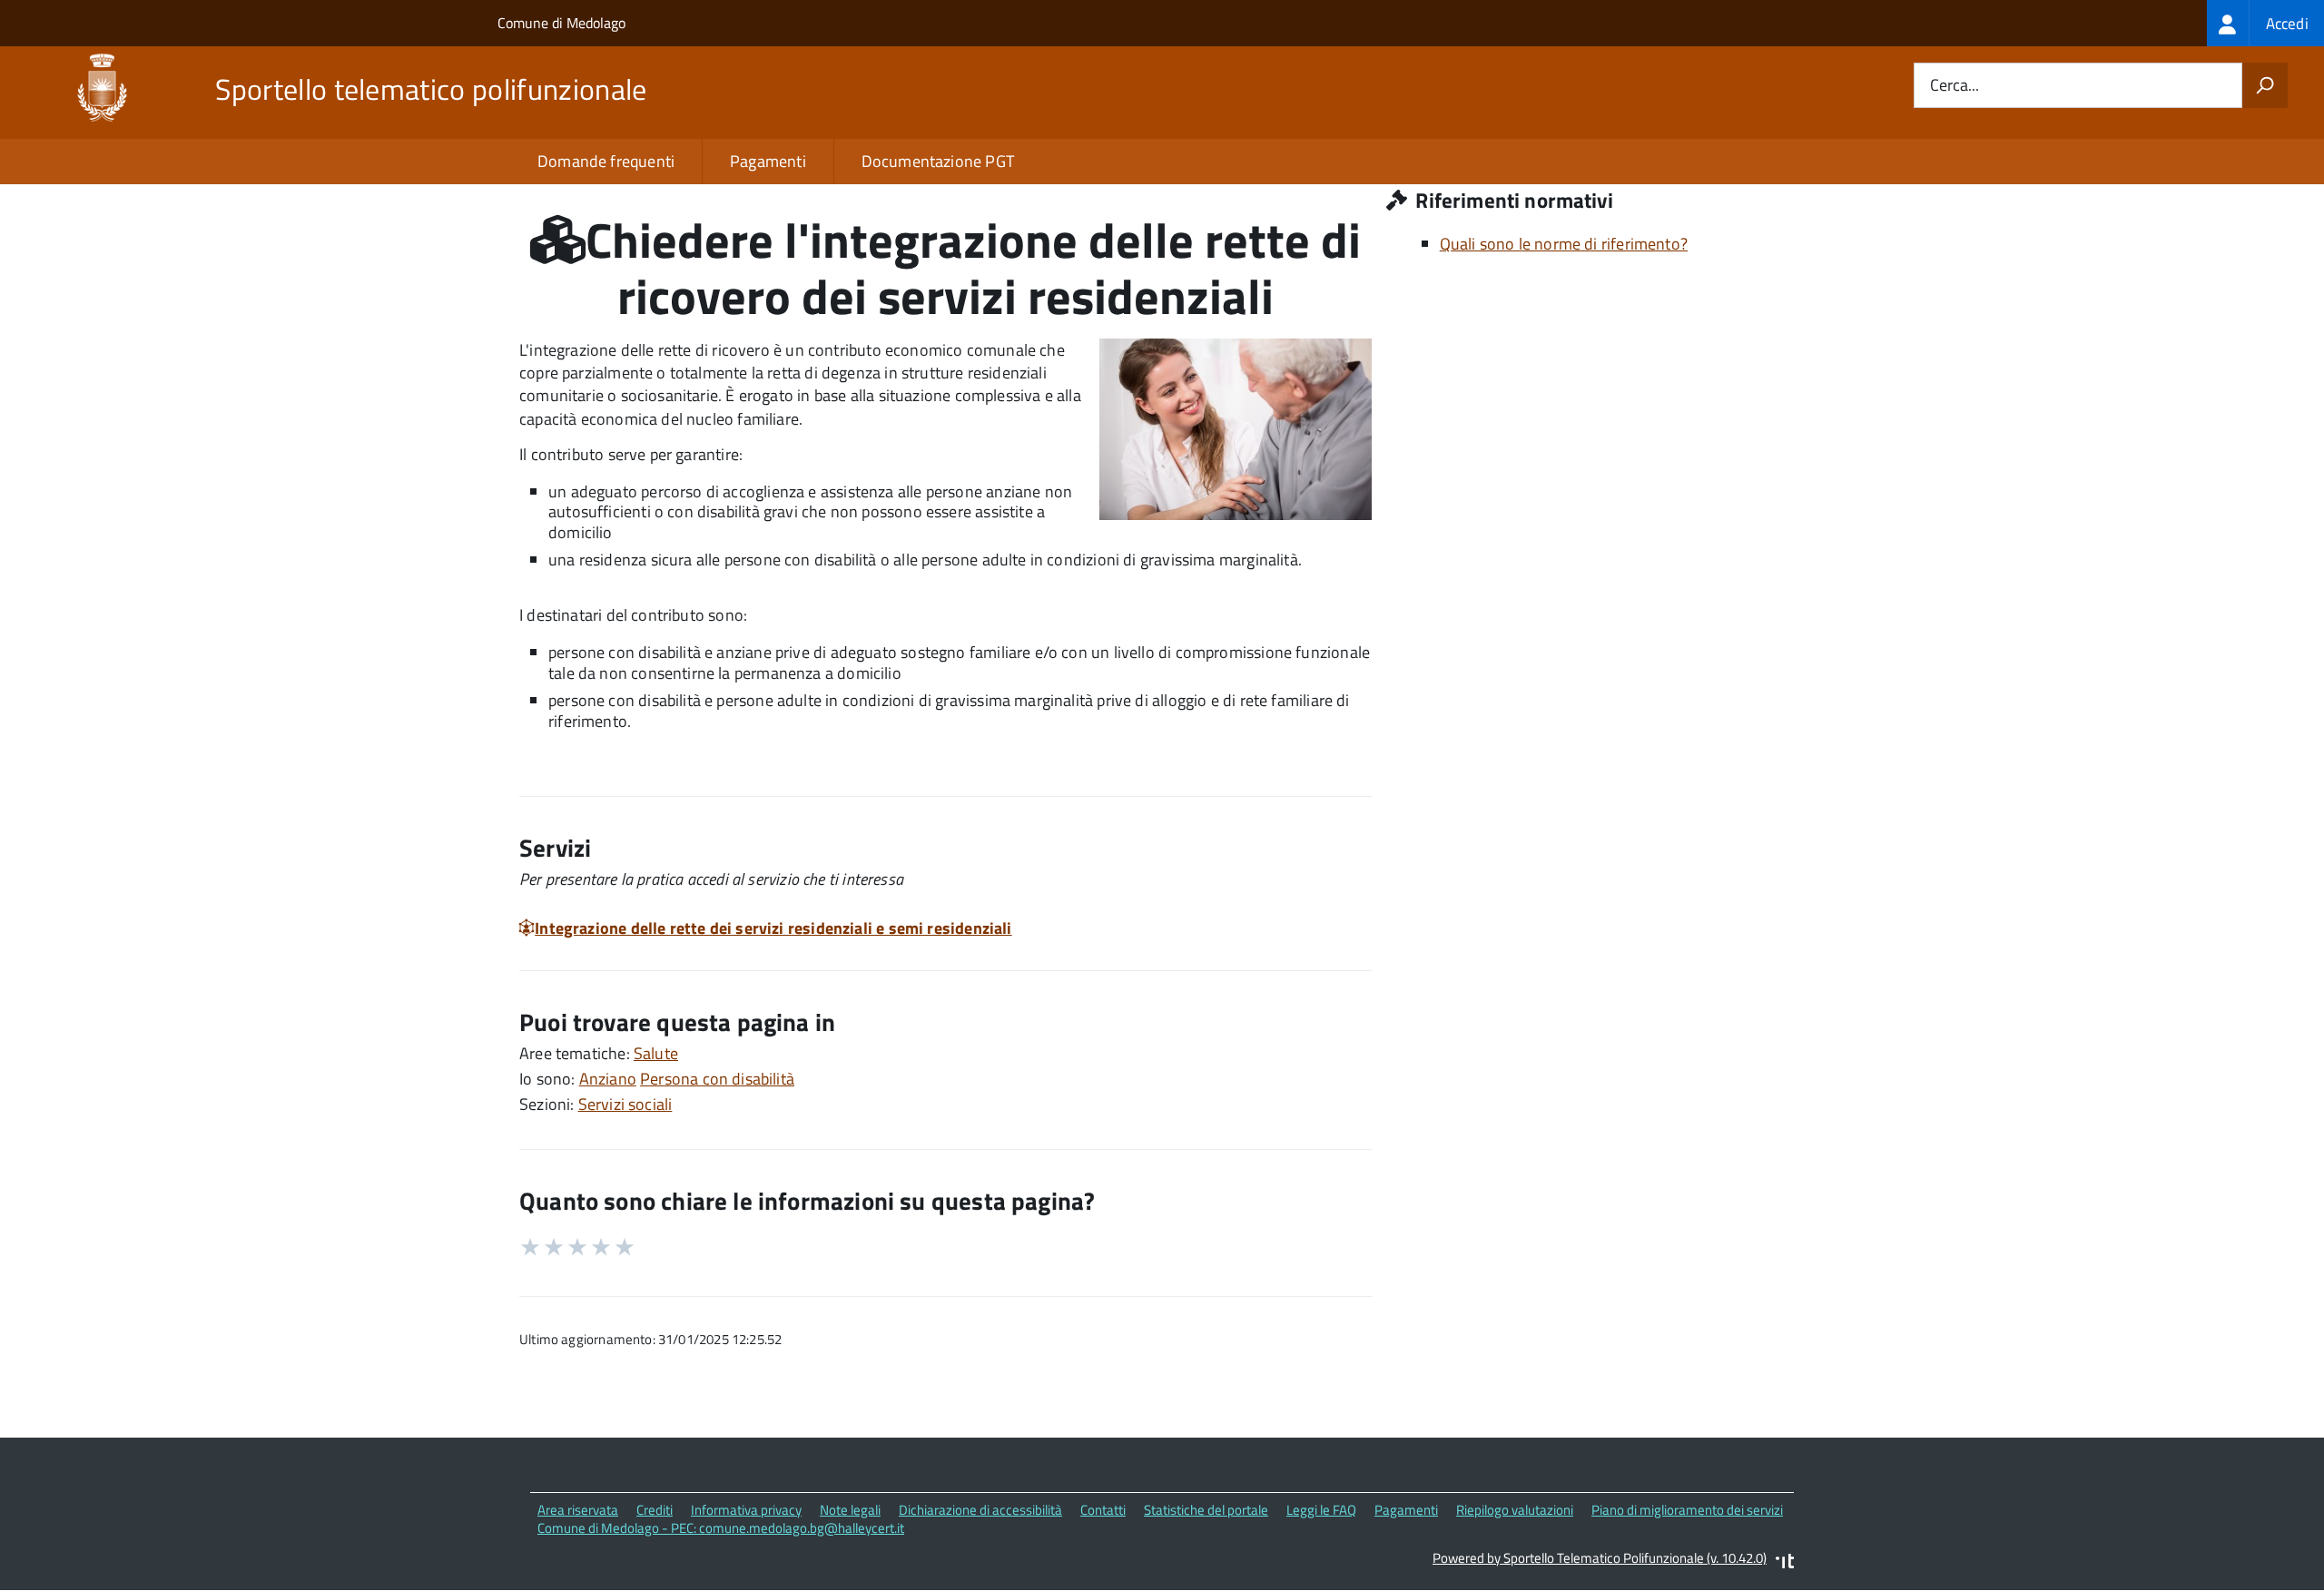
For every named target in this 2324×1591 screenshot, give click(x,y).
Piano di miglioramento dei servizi (1687, 1510)
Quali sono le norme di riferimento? (1564, 244)
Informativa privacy (746, 1510)
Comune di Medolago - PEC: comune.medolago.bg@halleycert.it (721, 1528)
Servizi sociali (625, 1104)
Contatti (1103, 1510)
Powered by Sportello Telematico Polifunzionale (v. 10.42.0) (1600, 1558)
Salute (656, 1053)
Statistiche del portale (1206, 1510)
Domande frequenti (606, 161)
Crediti (655, 1510)
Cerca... (1955, 86)
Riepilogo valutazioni (1515, 1510)
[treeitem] (2265, 23)
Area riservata (578, 1510)
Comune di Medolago (561, 23)
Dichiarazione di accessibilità (980, 1510)
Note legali (850, 1510)
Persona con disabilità (717, 1079)
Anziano (608, 1079)
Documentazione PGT (938, 161)
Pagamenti (768, 161)
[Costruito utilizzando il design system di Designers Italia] (1785, 1563)
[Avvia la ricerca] (2265, 85)
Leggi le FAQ (1321, 1510)
